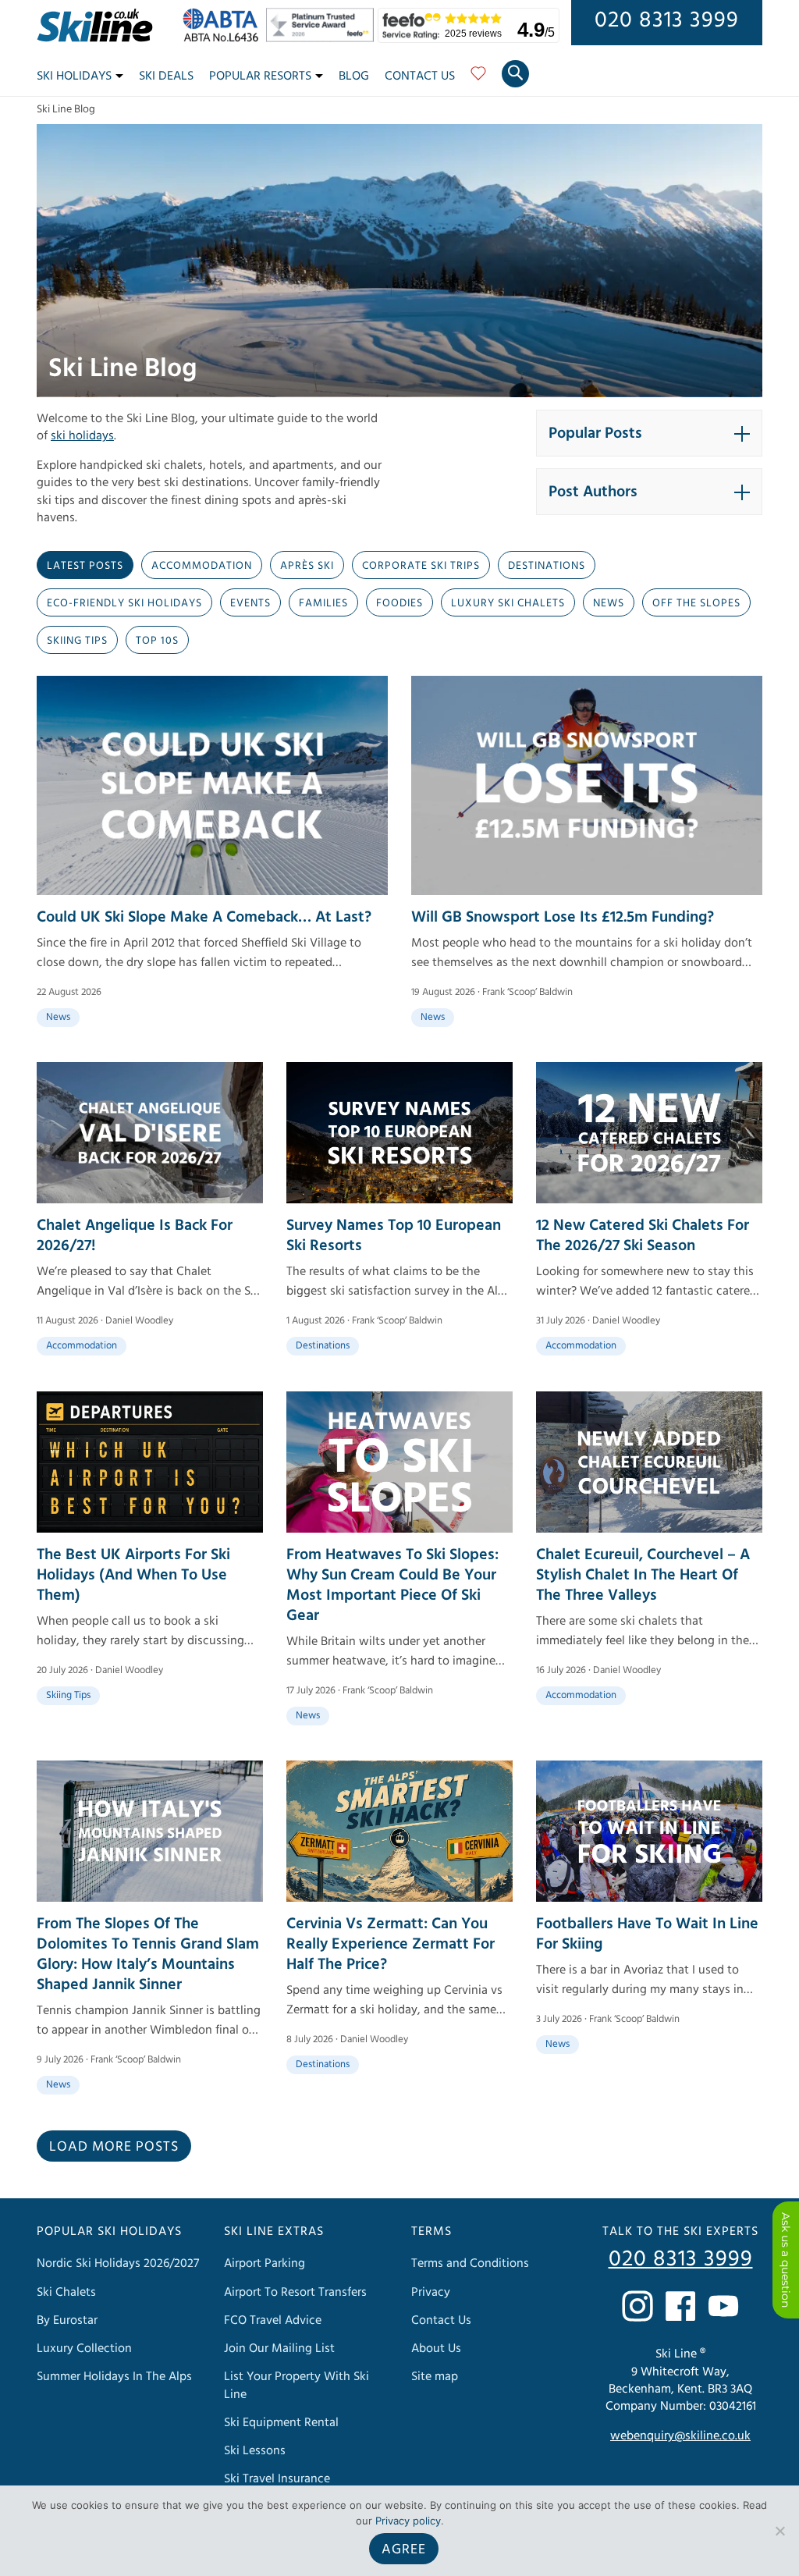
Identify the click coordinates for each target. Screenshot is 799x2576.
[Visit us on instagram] (637, 2306)
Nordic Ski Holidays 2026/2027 (118, 2263)
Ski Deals (166, 76)
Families (323, 603)
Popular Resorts (260, 76)
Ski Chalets (66, 2291)
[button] (649, 433)
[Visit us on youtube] (723, 2306)
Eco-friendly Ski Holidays (124, 603)
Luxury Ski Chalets (508, 603)
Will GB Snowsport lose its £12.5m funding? (563, 917)
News (609, 603)
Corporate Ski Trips (421, 566)
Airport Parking (265, 2263)
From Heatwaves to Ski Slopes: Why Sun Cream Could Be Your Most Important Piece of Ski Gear (392, 1585)
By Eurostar (67, 2320)
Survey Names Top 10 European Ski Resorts (394, 1235)
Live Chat (786, 2260)
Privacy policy (408, 2521)
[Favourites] (478, 79)
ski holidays (82, 435)
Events (250, 603)
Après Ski (307, 566)
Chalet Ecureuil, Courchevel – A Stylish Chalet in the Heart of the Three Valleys (643, 1575)
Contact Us (420, 76)
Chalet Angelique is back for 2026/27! (135, 1235)
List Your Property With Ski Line (297, 2385)
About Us (436, 2348)
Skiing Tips (77, 641)
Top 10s (157, 641)
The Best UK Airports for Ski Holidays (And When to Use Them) (133, 1575)
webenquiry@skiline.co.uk (680, 2436)
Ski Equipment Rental (281, 2422)
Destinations (547, 566)
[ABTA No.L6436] (224, 38)
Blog (354, 76)
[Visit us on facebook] (680, 2306)
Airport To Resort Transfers (295, 2291)
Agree (404, 2549)
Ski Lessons (255, 2450)
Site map (435, 2376)
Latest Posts (85, 566)
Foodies (399, 603)
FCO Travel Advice (273, 2320)
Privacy (431, 2291)
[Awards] (322, 38)
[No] (779, 2531)
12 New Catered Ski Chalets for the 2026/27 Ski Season (643, 1235)
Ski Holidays (74, 76)
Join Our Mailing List (279, 2348)
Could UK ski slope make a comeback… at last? (204, 917)
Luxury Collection (84, 2348)
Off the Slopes (696, 603)
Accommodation (202, 566)
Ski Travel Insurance (277, 2478)
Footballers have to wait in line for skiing (647, 1934)
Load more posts (114, 2146)
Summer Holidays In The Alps (114, 2376)
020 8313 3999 (667, 20)
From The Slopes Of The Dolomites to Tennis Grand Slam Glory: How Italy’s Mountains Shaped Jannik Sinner (148, 1954)
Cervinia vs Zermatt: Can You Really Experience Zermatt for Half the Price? (391, 1944)
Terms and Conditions (470, 2263)
